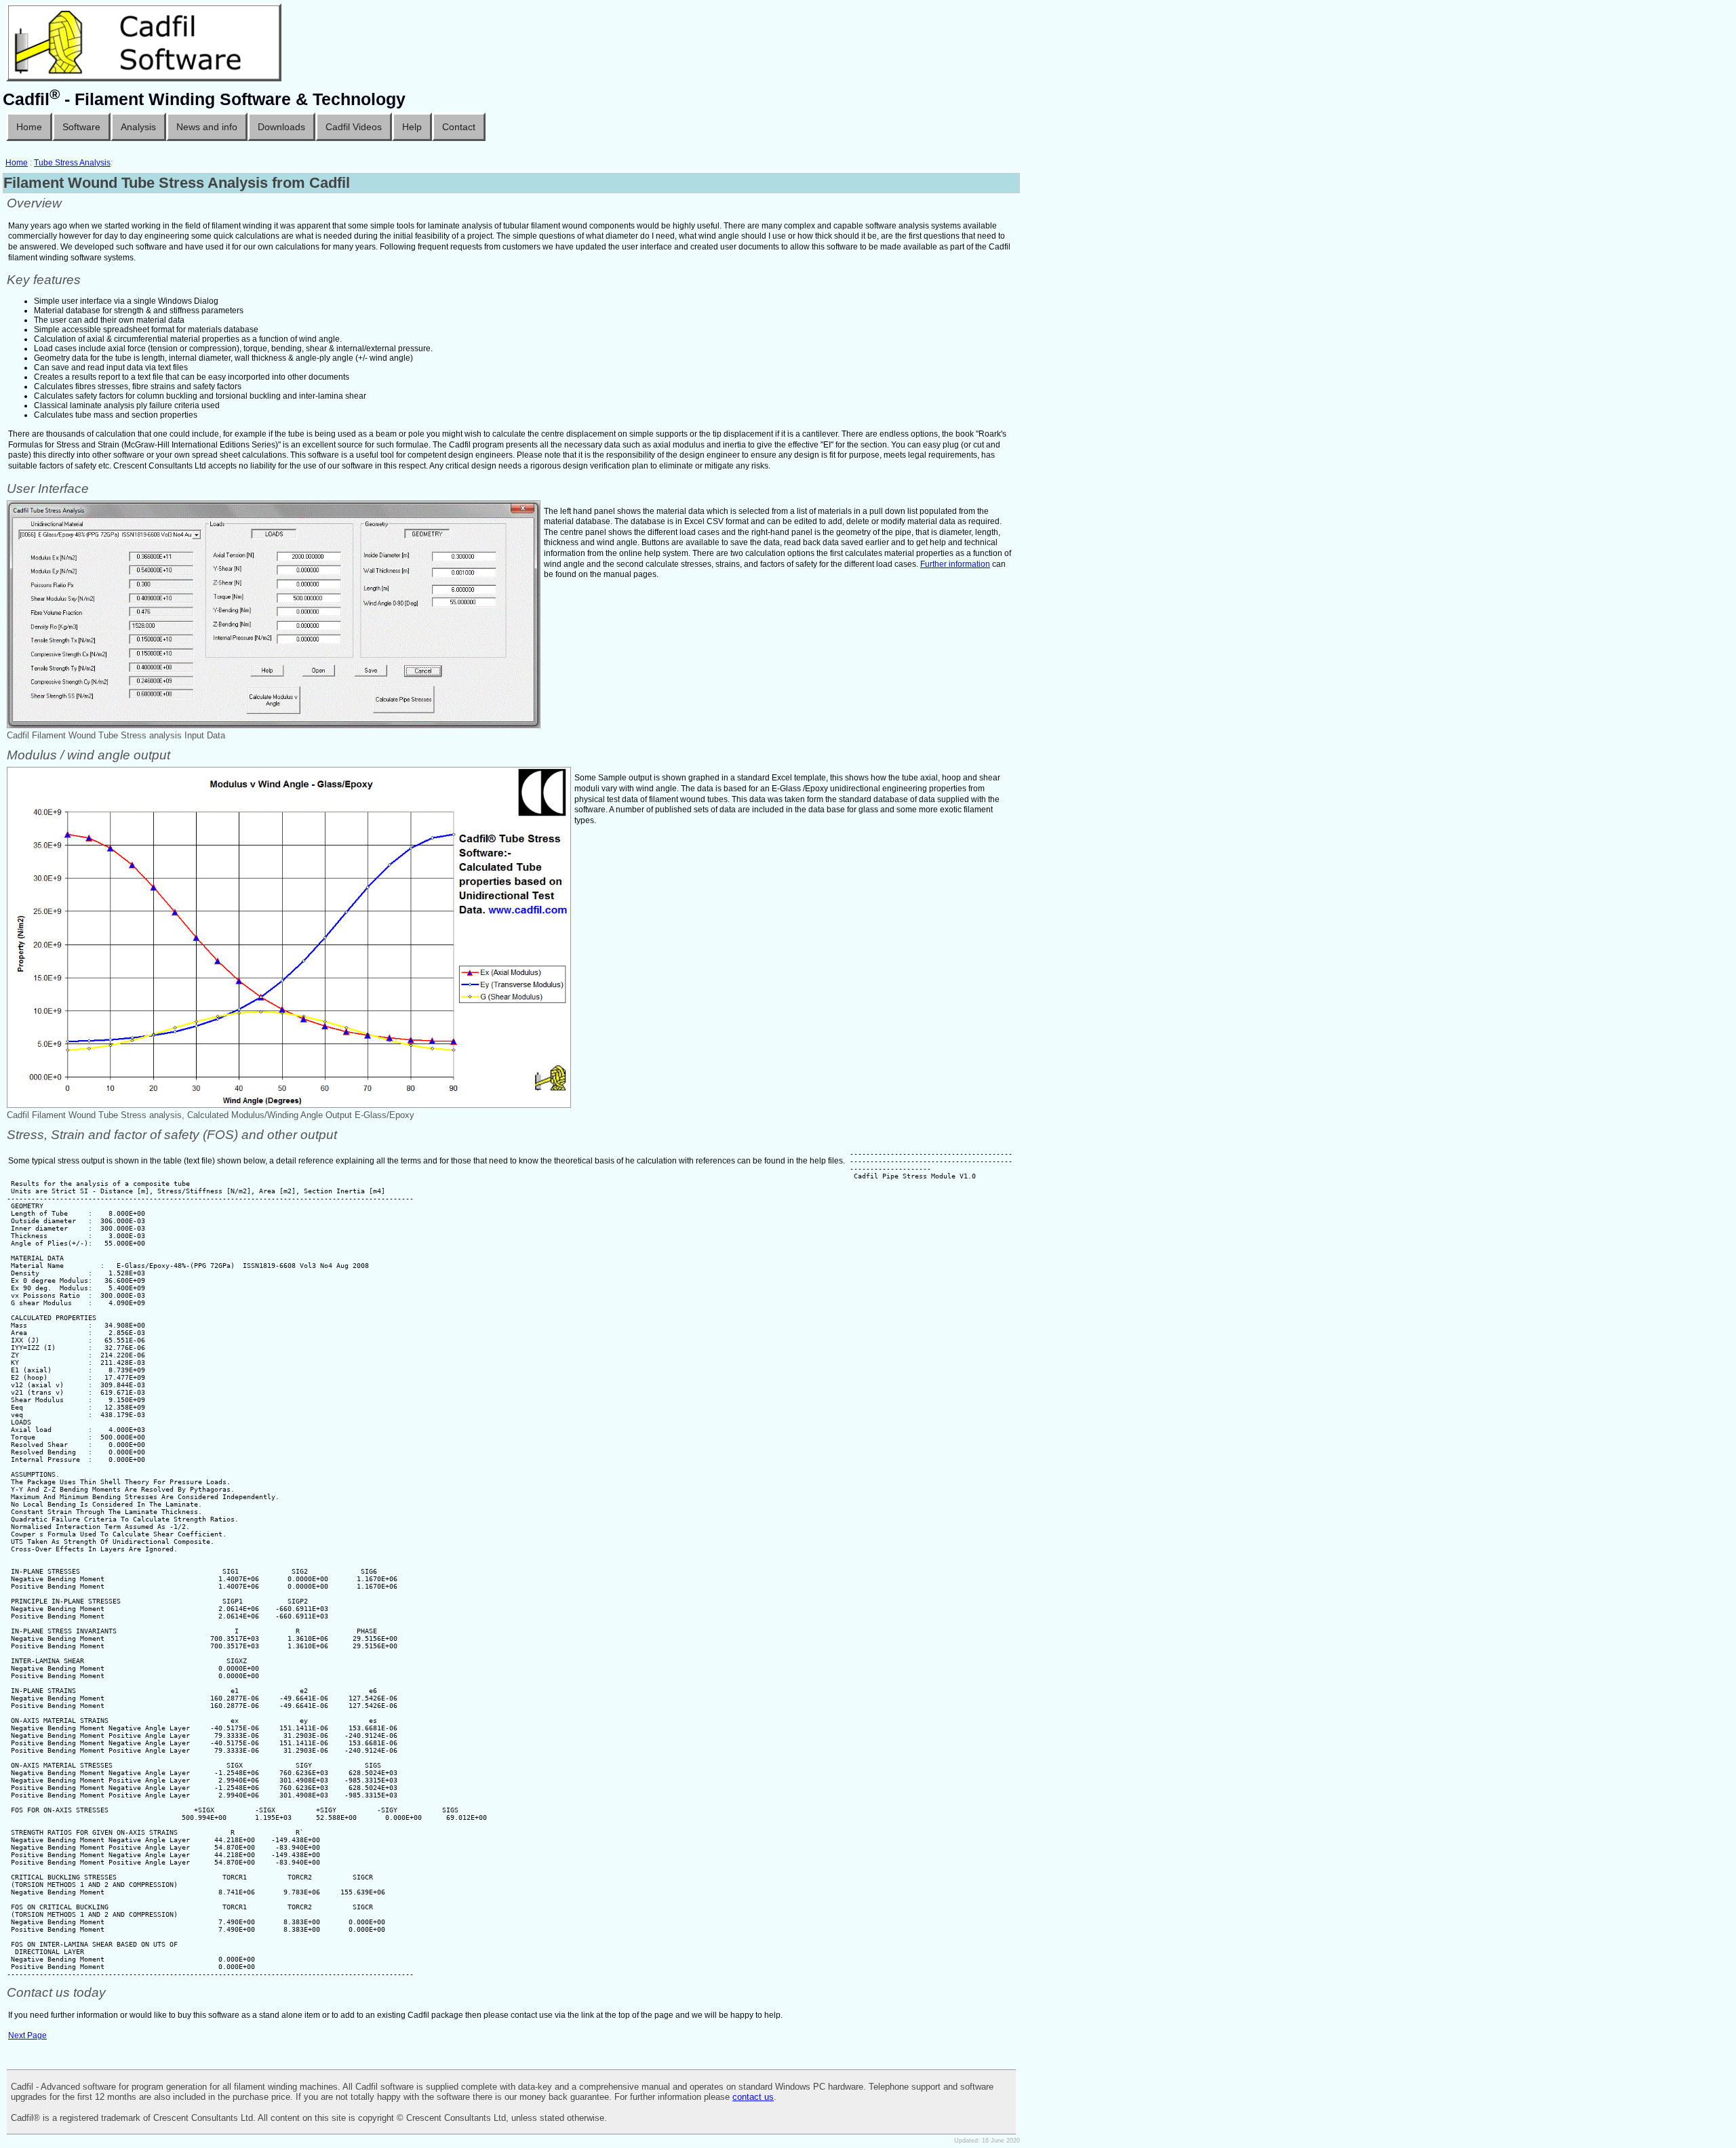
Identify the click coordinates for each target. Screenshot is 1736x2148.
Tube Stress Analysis (72, 163)
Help (412, 127)
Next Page (27, 2035)
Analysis (138, 127)
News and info (207, 127)
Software (81, 127)
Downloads (281, 127)
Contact (459, 127)
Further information (955, 564)
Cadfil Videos (354, 127)
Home (29, 127)
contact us (753, 2097)
